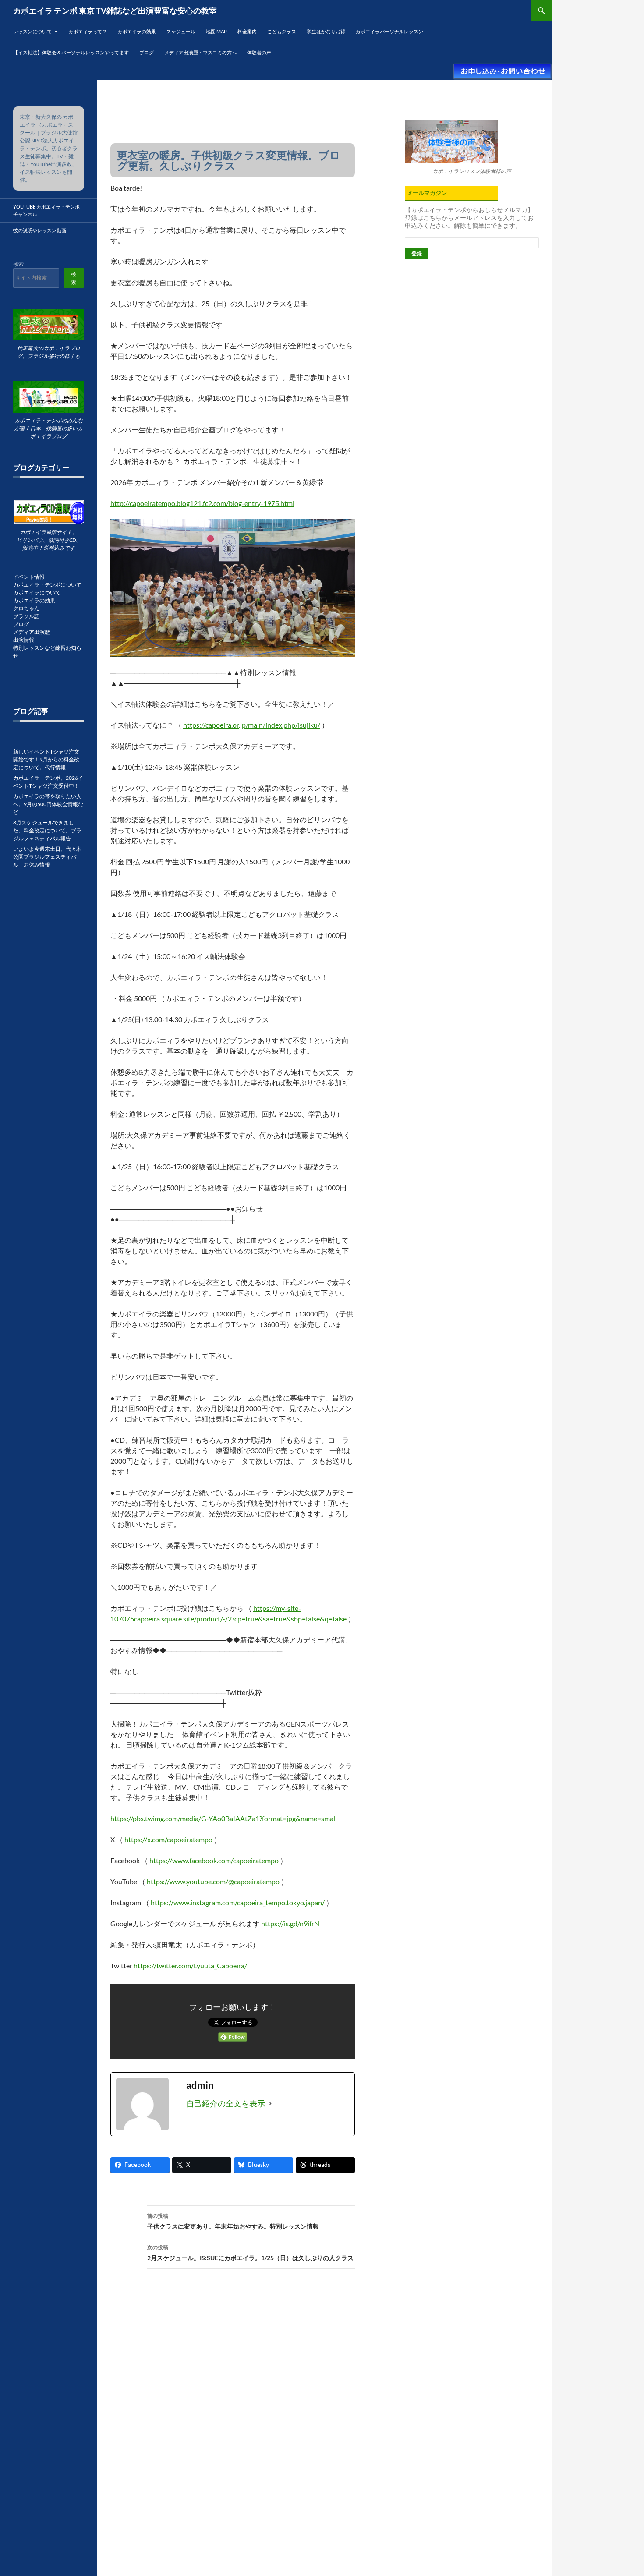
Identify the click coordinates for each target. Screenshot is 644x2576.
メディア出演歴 (32, 632)
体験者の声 (259, 52)
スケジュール (181, 31)
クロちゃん (26, 608)
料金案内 (247, 31)
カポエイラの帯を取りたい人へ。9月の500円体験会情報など (48, 804)
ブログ (147, 52)
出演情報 (24, 640)
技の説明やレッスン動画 (40, 230)
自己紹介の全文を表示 (226, 2103)
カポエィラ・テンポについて (47, 585)
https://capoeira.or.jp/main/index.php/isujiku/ (252, 725)
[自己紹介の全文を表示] (270, 2104)
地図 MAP (216, 31)
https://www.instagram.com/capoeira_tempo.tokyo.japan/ (238, 1902)
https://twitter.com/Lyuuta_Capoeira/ (190, 1966)
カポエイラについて (37, 593)
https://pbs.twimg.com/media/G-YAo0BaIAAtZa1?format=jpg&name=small (224, 1818)
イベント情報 (29, 577)
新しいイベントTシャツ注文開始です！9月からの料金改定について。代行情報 (46, 759)
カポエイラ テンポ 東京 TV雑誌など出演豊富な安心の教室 (115, 11)
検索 (18, 264)
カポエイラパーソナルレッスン (389, 31)
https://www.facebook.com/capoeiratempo (214, 1860)
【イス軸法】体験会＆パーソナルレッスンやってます (71, 52)
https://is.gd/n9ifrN (290, 1923)
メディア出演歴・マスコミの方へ (200, 52)
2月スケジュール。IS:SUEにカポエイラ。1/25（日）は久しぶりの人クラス (250, 2253)
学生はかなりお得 (326, 31)
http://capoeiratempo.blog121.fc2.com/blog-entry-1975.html (202, 503)
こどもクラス (282, 31)
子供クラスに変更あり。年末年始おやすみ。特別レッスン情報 (233, 2221)
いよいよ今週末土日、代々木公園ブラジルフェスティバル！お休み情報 (47, 857)
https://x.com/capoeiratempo (168, 1839)
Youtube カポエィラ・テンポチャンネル (46, 210)
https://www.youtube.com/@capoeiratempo (213, 1881)
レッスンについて (32, 31)
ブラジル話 (26, 616)
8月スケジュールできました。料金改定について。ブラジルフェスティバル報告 (47, 830)
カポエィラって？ (88, 31)
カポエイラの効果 (137, 31)
